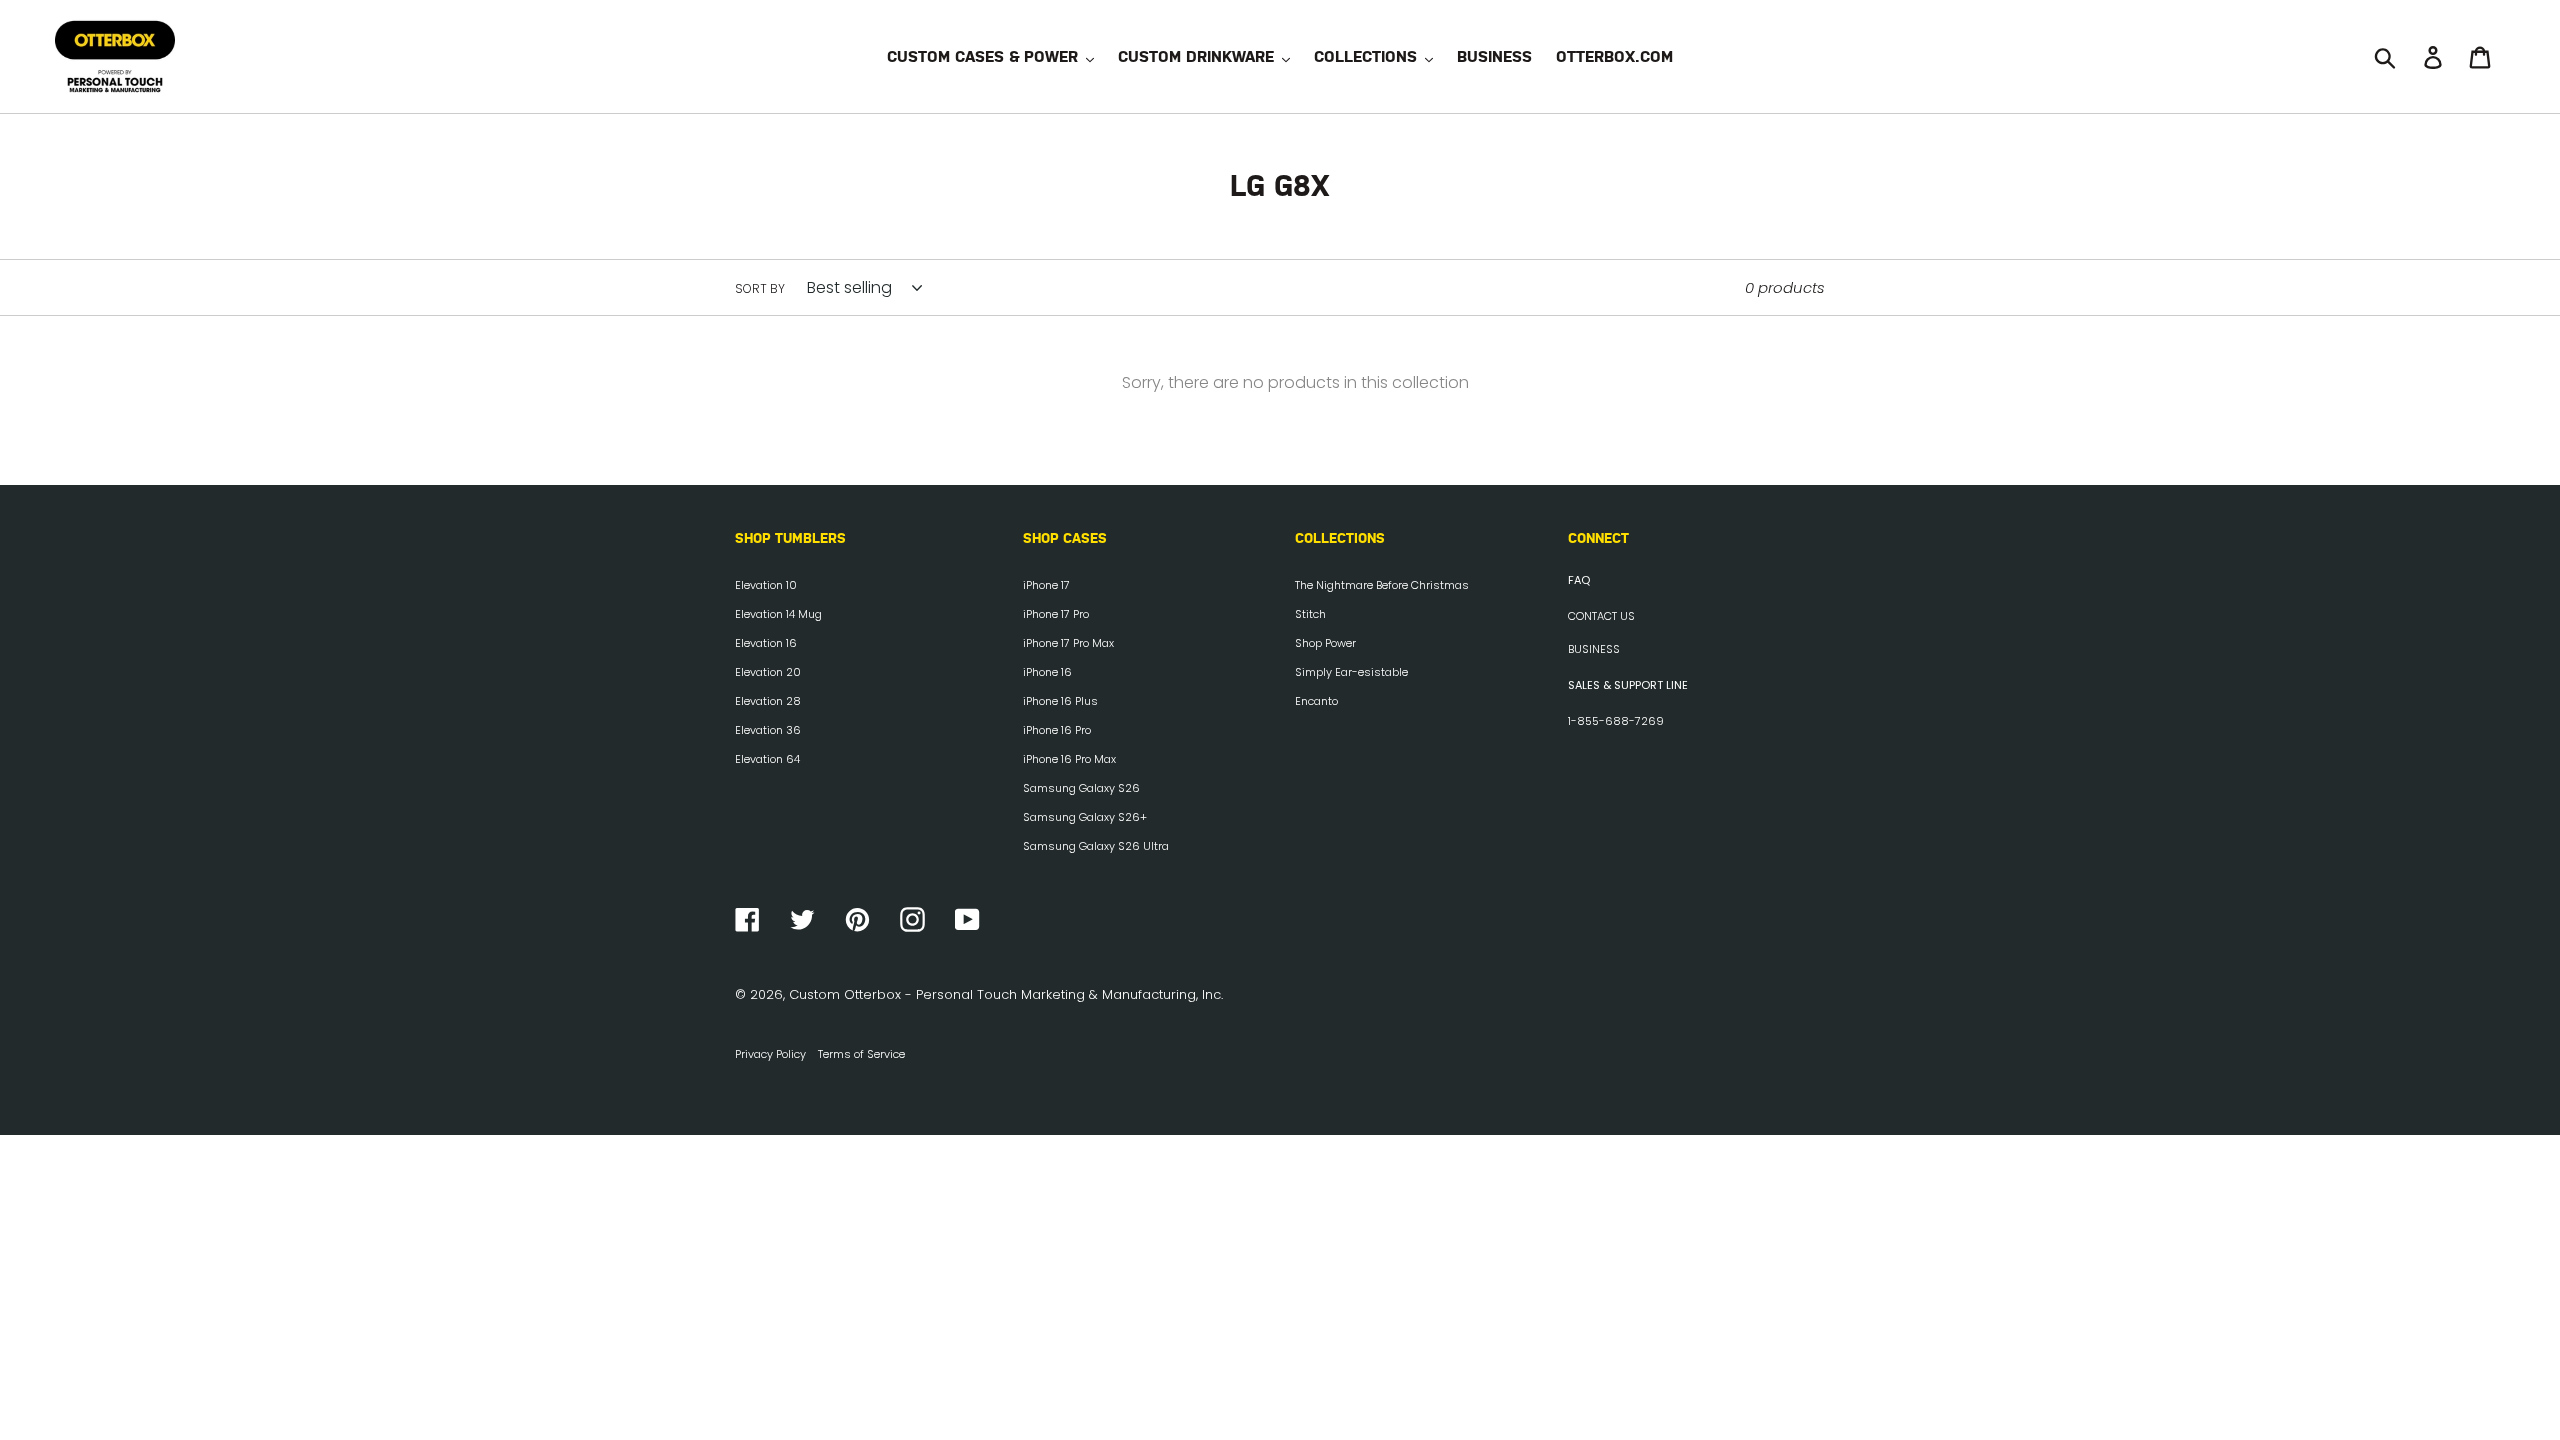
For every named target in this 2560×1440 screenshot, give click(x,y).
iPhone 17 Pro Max (1068, 643)
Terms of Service (861, 1054)
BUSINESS (1594, 649)
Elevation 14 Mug (778, 614)
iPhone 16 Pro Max (1069, 759)
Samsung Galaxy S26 (1081, 788)
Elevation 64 (767, 759)
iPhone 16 (1047, 672)
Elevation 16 (766, 643)
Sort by (760, 288)
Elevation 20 (768, 672)
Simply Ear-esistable (1351, 672)
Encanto (1316, 701)
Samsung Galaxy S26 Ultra (1096, 846)
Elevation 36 (768, 730)
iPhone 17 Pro (1056, 614)
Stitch (1310, 614)
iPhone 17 (1046, 585)
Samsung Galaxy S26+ (1085, 817)
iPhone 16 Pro (1057, 730)
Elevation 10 (766, 585)
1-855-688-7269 (1616, 721)
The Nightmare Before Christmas (1382, 585)
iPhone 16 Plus (1060, 701)
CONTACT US (1601, 616)
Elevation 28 (768, 701)
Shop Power (1325, 643)
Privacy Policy (770, 1054)
